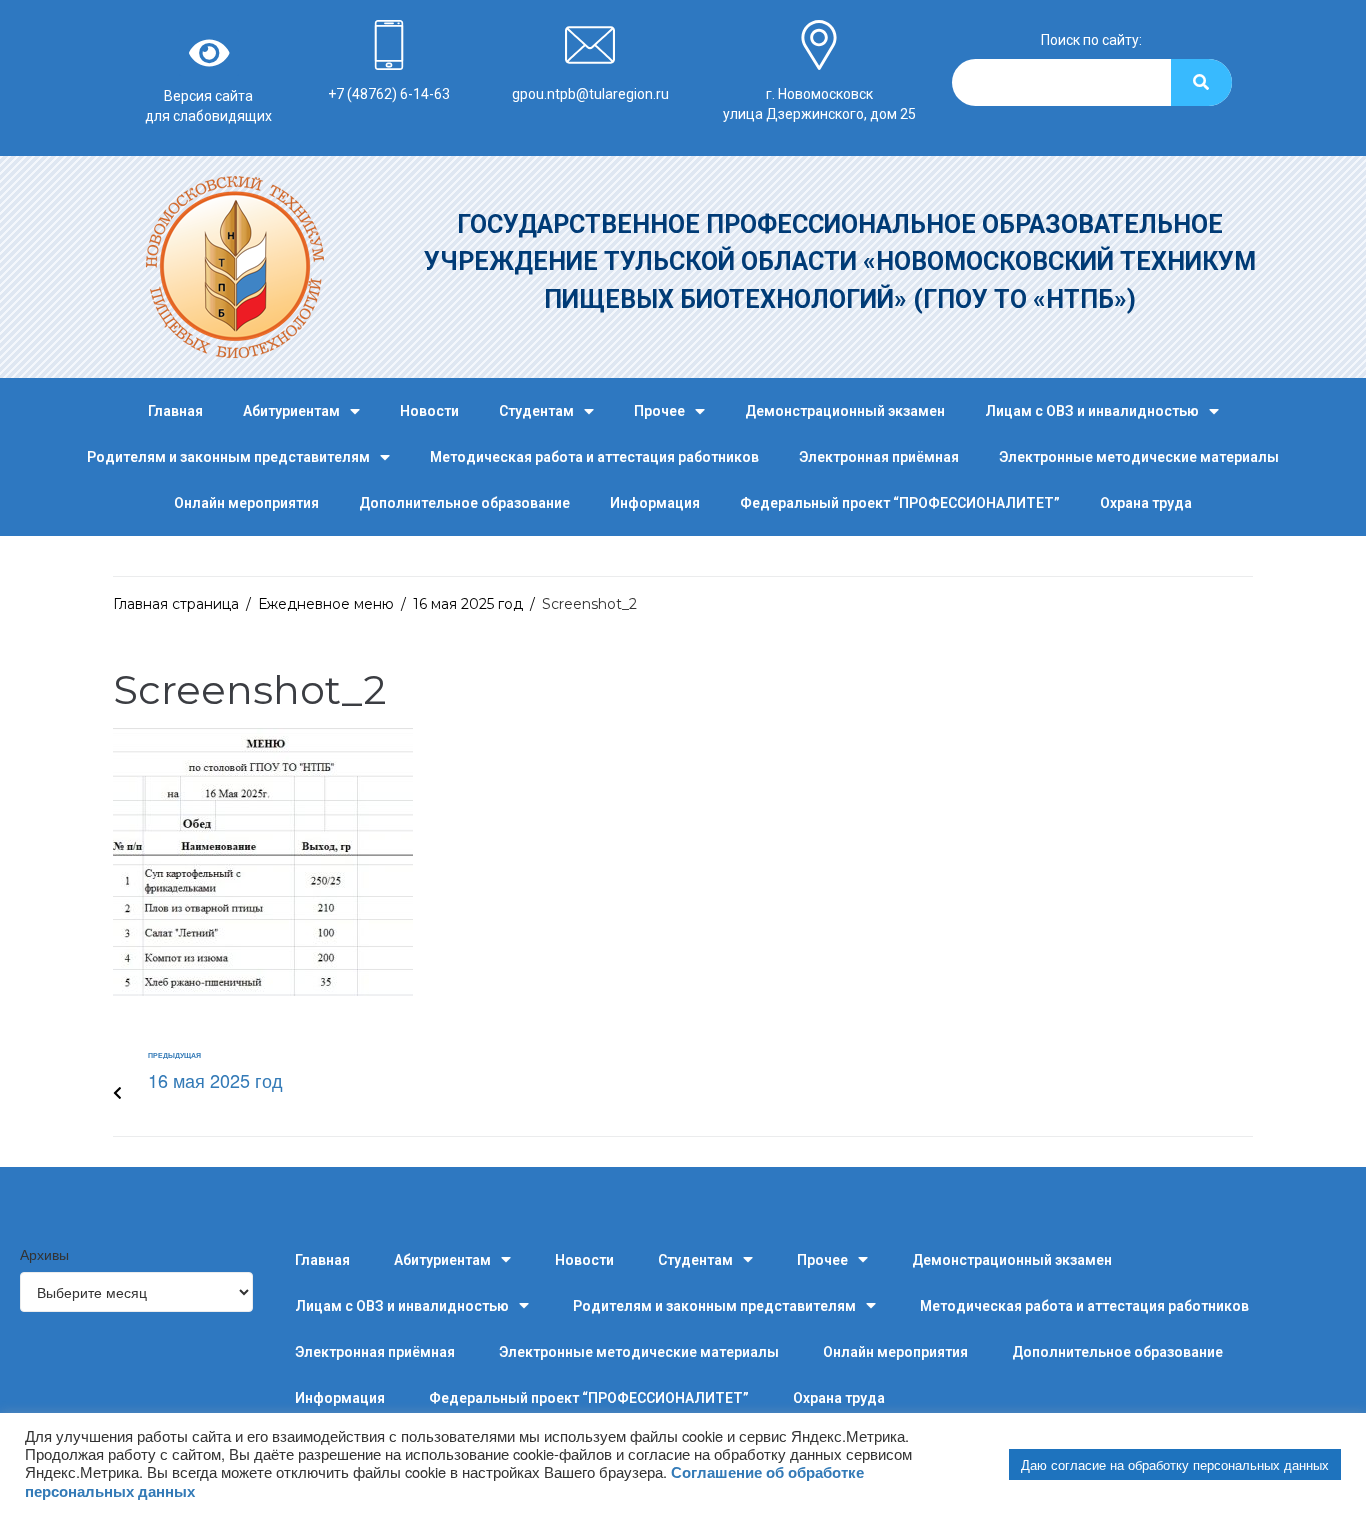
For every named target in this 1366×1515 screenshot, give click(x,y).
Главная (175, 411)
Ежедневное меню (326, 604)
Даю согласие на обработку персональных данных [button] (1175, 1464)
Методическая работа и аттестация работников (594, 457)
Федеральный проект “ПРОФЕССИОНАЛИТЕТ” (900, 503)
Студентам (536, 411)
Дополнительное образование (464, 503)
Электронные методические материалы (1139, 457)
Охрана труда (1146, 503)
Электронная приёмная (879, 457)
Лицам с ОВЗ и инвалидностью (1092, 411)
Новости (429, 411)
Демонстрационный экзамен (845, 411)
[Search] (1201, 82)
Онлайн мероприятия (246, 503)
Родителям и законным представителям (228, 457)
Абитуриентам (291, 411)
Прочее (659, 411)
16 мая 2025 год (468, 604)
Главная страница (176, 604)
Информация (655, 503)
